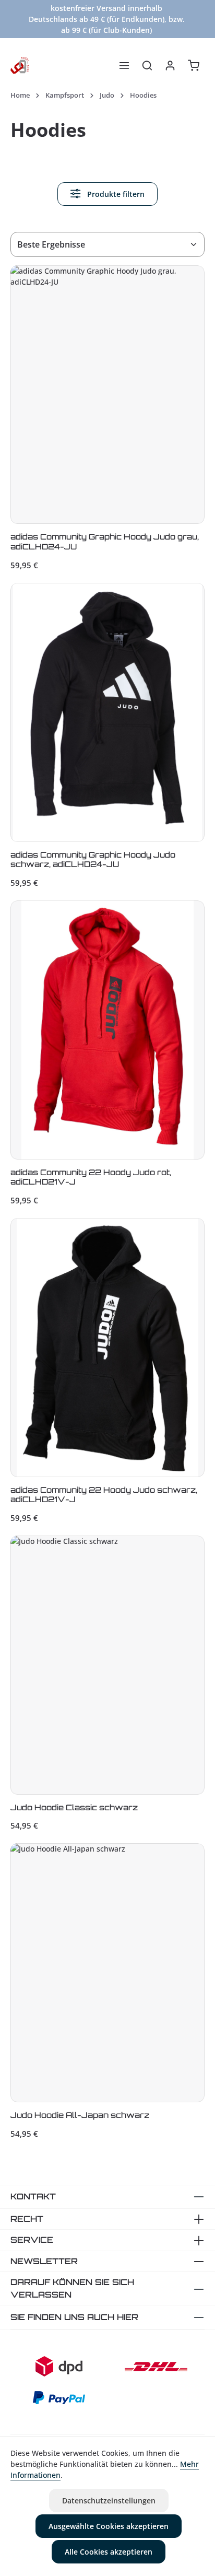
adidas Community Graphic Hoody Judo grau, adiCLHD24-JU (105, 542)
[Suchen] (147, 65)
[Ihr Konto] (170, 65)
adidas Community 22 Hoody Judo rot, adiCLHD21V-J (91, 1178)
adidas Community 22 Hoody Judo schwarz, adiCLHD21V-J (104, 1495)
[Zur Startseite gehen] (20, 65)
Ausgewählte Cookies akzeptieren (109, 2526)
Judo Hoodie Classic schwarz (74, 1808)
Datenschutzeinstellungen (109, 2501)
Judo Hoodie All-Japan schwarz (80, 2115)
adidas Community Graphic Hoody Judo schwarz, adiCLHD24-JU (93, 860)
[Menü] (124, 65)
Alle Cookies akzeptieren (109, 2552)
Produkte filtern (115, 194)
